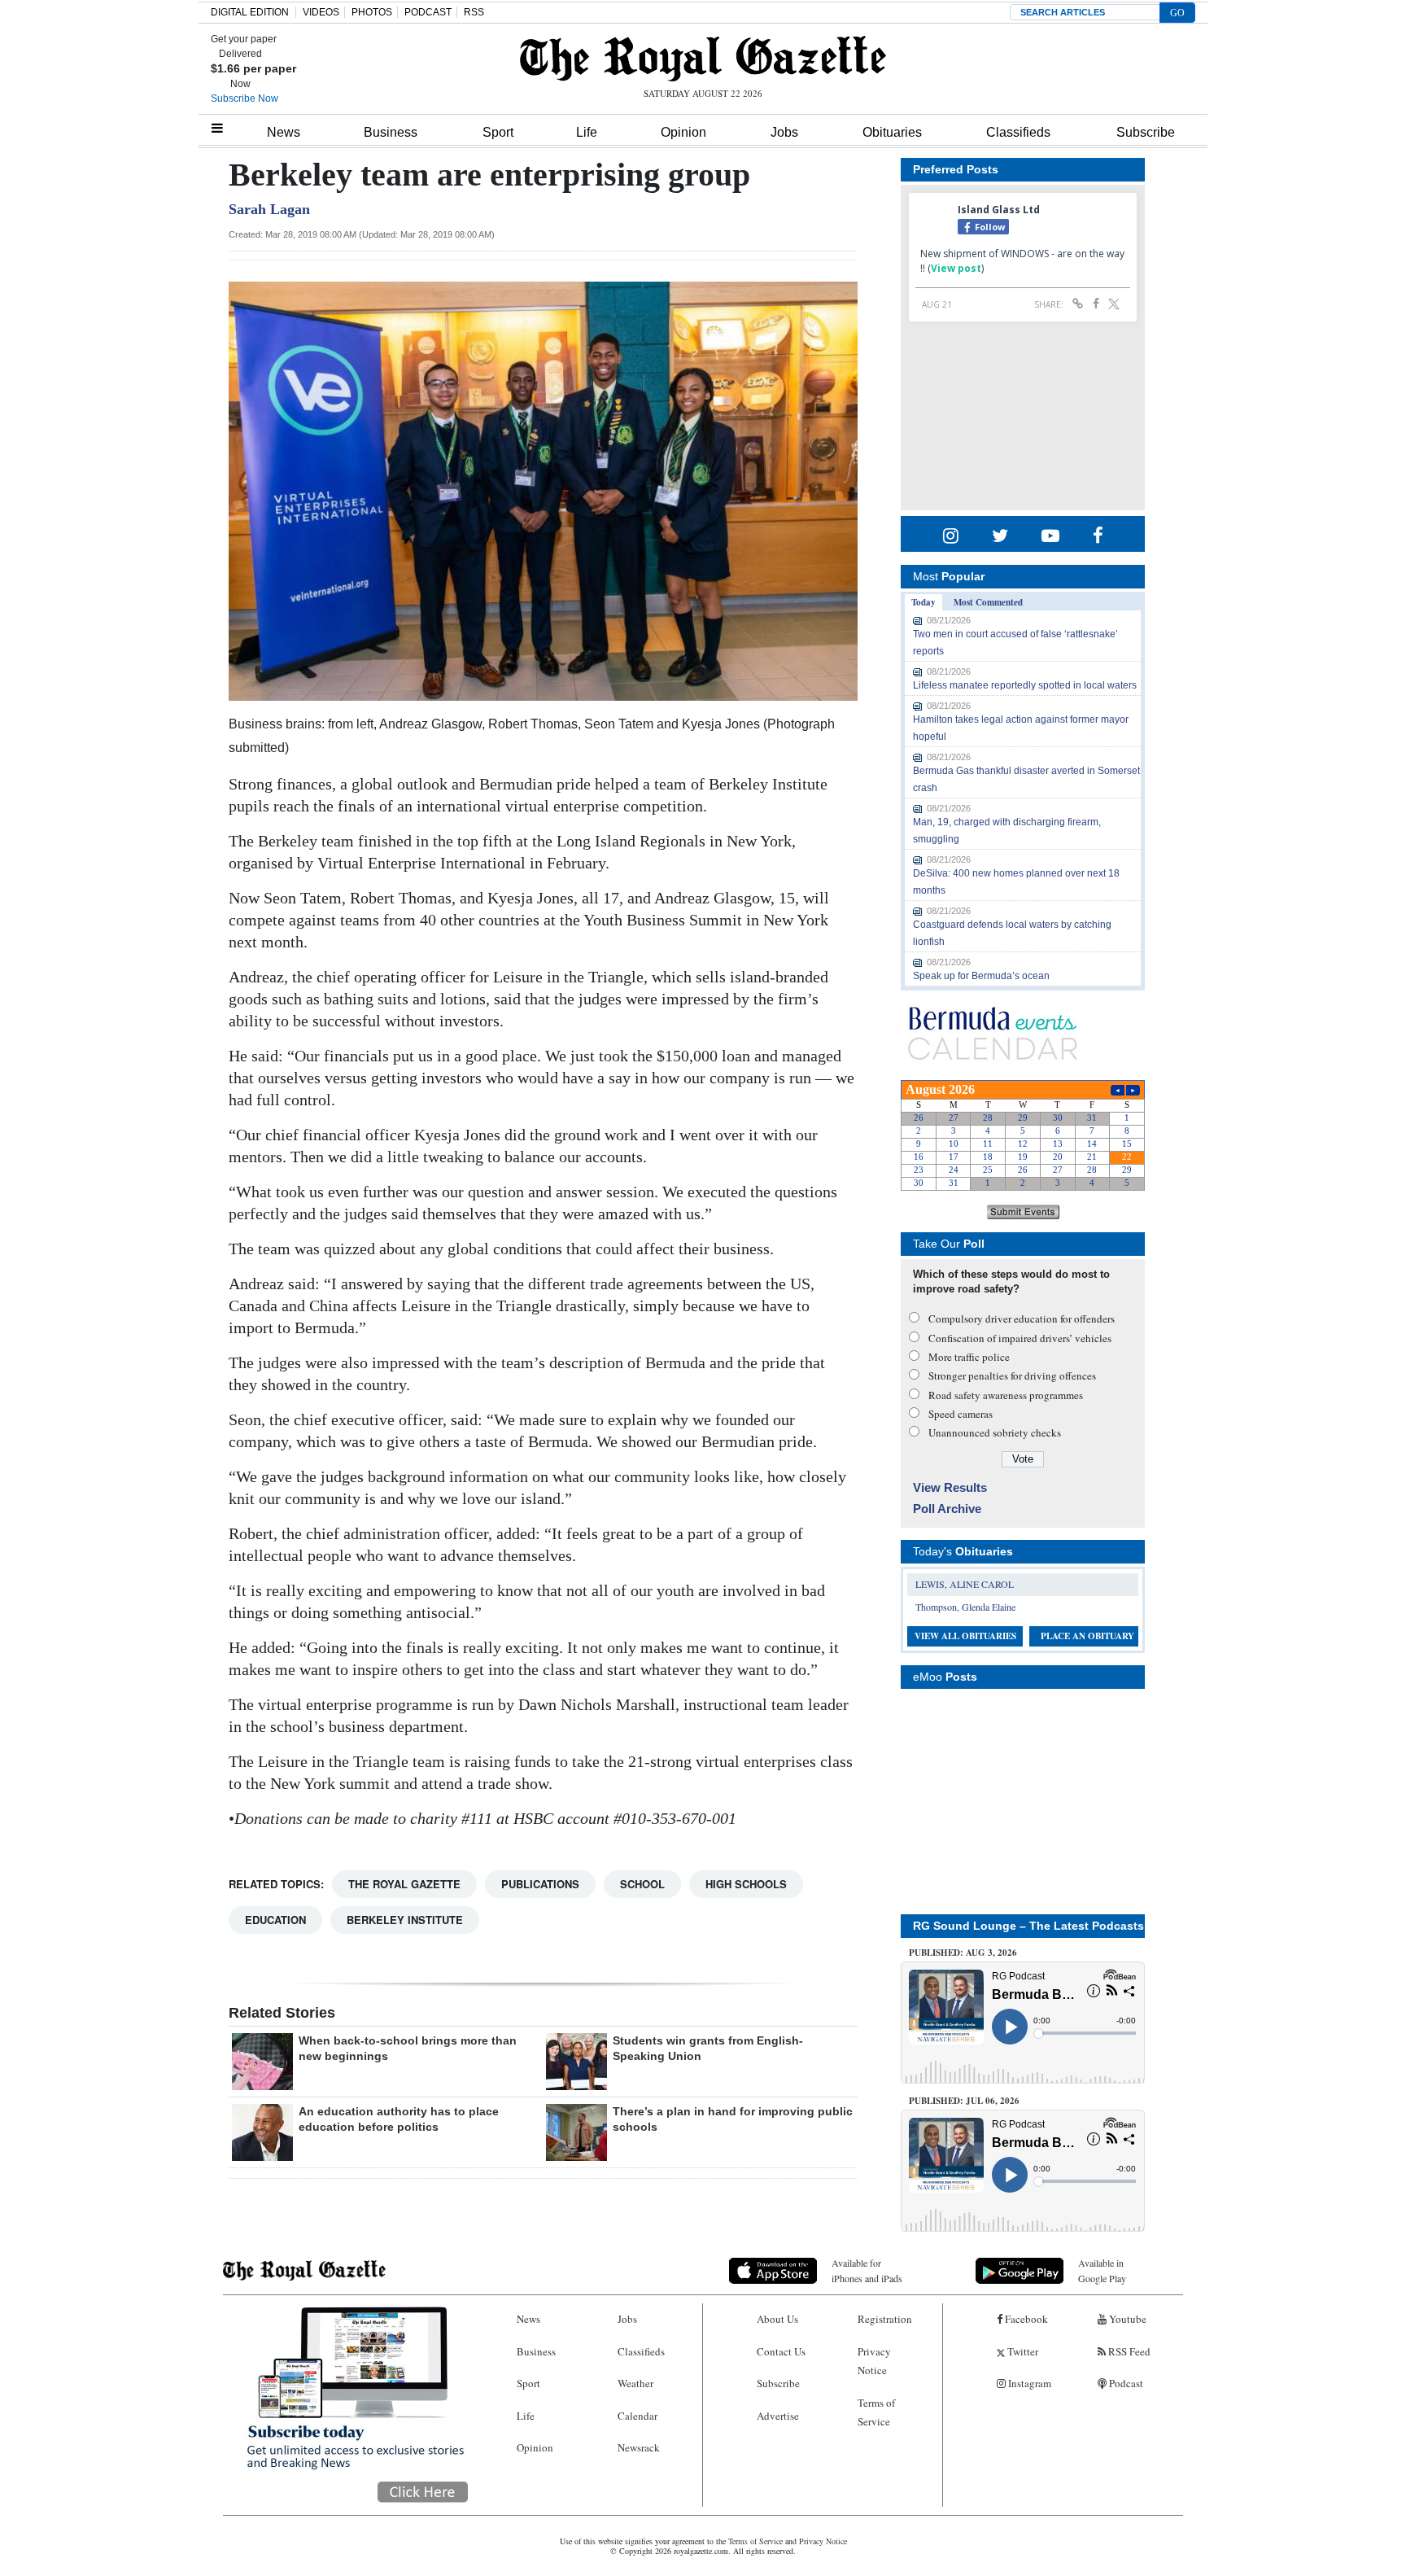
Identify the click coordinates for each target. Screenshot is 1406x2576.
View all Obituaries (965, 1636)
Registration (885, 2319)
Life (587, 132)
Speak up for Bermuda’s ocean (981, 976)
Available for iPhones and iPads (867, 2270)
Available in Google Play (1102, 2270)
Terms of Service (876, 2412)
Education (275, 1920)
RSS (474, 12)
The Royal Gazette (404, 1884)
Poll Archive (947, 1509)
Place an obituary (1087, 1636)
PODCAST (428, 12)
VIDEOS (321, 12)
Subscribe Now (245, 98)
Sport (498, 132)
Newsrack (639, 2447)
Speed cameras (961, 1414)
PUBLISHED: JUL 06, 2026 (964, 2101)
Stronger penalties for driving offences (1012, 1375)
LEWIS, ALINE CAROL (965, 1584)
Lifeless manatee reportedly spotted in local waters (1025, 685)
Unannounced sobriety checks (995, 1432)
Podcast (1125, 2383)
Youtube (1127, 2319)
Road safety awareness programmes (1006, 1395)
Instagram (1028, 2383)
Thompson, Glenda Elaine (965, 1607)
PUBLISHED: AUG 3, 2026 (963, 1953)
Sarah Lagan (269, 209)
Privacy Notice (874, 2361)
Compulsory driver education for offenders (1022, 1319)
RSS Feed (1128, 2351)
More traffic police (969, 1357)
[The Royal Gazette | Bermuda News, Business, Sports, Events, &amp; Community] (703, 59)
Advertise (778, 2416)
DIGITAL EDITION (250, 12)
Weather (635, 2383)
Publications (540, 1884)
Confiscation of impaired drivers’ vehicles (1020, 1338)
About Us (777, 2319)
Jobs (784, 132)
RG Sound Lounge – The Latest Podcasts (1028, 1926)
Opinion (683, 132)
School (642, 1884)
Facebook (1025, 2319)
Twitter (1022, 2351)
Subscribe (1146, 132)
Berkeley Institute (405, 1920)
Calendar (638, 2416)
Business (391, 132)
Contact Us (781, 2351)
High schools (746, 1884)
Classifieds (1018, 132)
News (284, 132)
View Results (950, 1487)
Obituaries (892, 132)
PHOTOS (372, 12)
